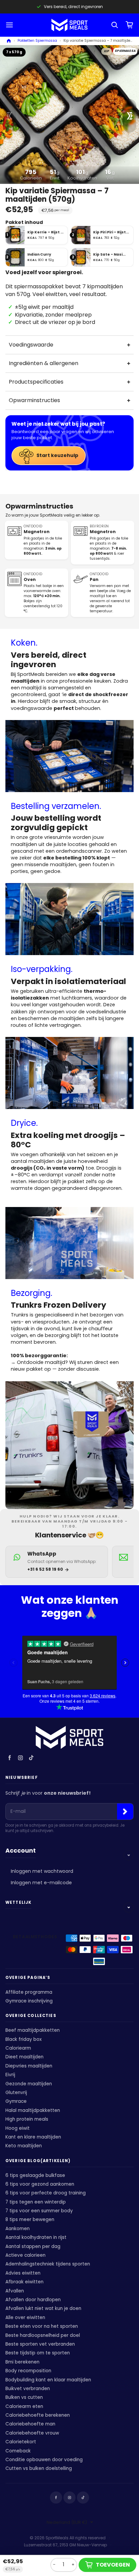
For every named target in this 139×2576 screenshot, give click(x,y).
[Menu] (10, 25)
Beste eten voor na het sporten (42, 2326)
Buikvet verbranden (28, 2389)
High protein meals (27, 2119)
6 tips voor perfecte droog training (46, 2193)
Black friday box (24, 2039)
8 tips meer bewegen (30, 2220)
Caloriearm (18, 2048)
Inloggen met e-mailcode (41, 1883)
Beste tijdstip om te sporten (38, 2353)
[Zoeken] (115, 25)
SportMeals (57, 2538)
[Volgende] (130, 116)
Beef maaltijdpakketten (33, 2030)
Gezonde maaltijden (29, 2084)
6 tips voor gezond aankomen (40, 2184)
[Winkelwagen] (130, 25)
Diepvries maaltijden (29, 2066)
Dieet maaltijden (24, 2057)
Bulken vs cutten (24, 2397)
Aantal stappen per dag (33, 2246)
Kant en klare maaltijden (33, 2137)
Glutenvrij (16, 2093)
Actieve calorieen (25, 2255)
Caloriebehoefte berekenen (38, 2415)
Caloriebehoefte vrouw (32, 2433)
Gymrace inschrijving (29, 2001)
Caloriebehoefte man (30, 2424)
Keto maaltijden (24, 2146)
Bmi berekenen (22, 2362)
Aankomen (18, 2229)
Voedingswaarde (31, 345)
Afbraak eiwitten (24, 2282)
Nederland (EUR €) (67, 2522)
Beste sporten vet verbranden (40, 2344)
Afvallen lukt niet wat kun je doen (43, 2308)
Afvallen (15, 2291)
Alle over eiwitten (25, 2318)
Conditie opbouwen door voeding (44, 2460)
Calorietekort (21, 2442)
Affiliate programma (29, 1992)
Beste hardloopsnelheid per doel (43, 2335)
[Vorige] (9, 116)
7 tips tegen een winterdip (36, 2202)
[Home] (9, 41)
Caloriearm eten (24, 2406)
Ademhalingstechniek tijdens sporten (48, 2264)
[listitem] (37, 235)
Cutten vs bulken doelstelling (39, 2468)
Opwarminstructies (34, 400)
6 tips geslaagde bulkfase (35, 2175)
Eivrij (10, 2075)
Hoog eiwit (18, 2128)
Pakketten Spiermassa (37, 41)
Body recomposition (28, 2371)
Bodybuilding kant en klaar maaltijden (48, 2380)
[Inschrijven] (125, 1812)
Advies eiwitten (23, 2273)
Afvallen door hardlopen (33, 2300)
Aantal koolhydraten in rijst (36, 2237)
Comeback (18, 2451)
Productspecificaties (36, 382)
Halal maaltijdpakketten (33, 2110)
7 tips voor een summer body (39, 2211)
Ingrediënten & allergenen (44, 363)
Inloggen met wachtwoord (42, 1871)
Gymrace (16, 2101)
